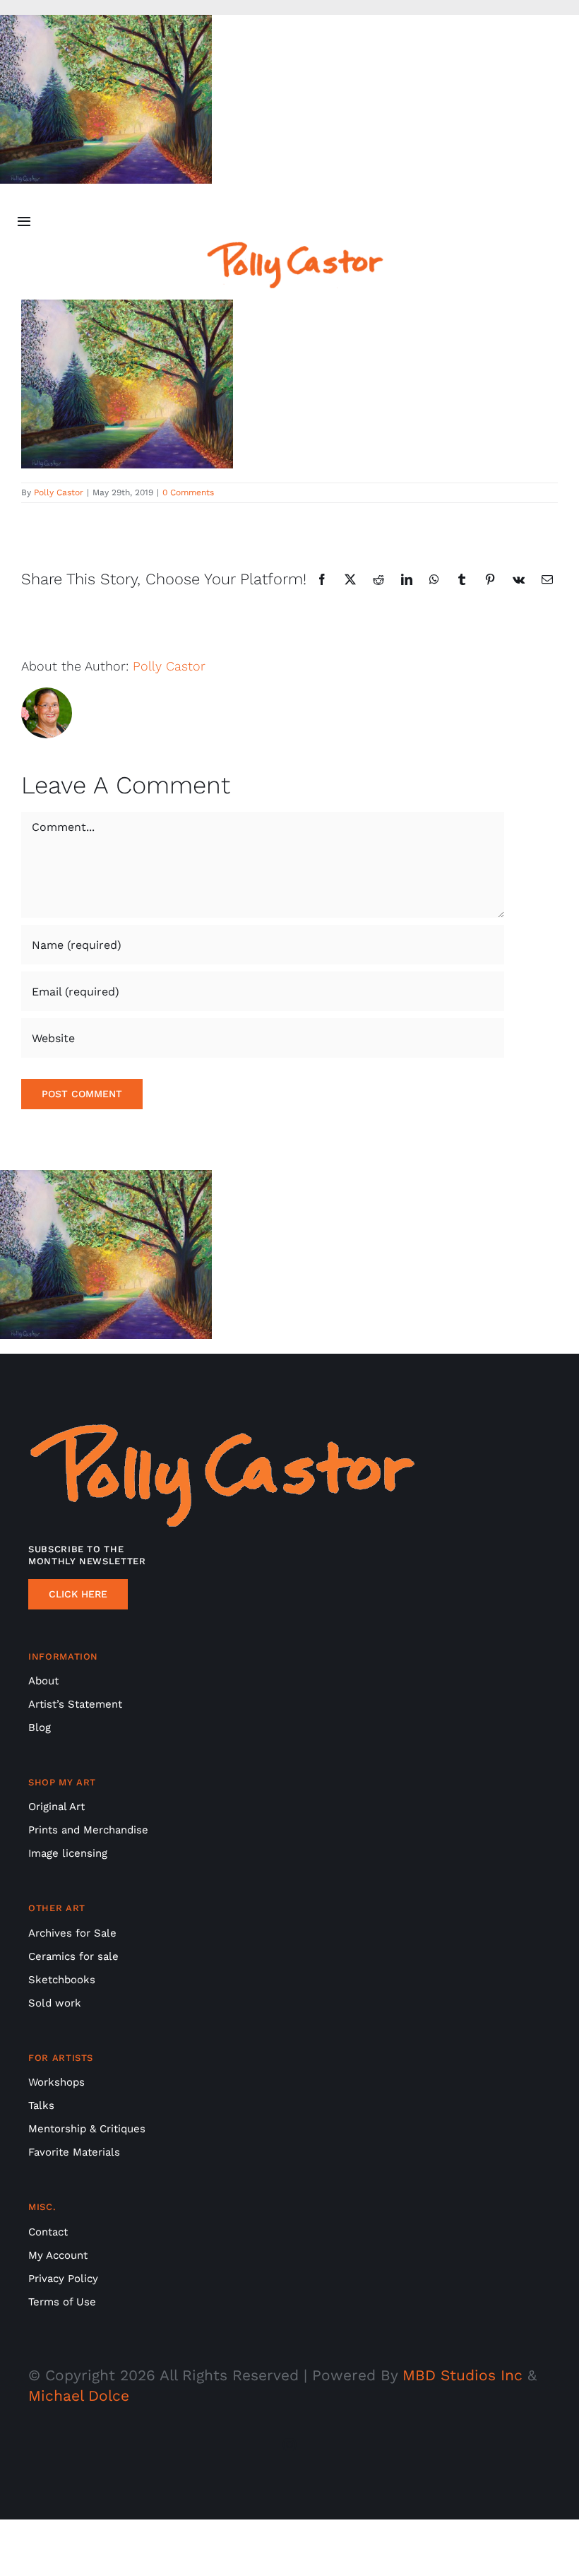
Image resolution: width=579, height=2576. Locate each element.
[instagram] (289, 2445)
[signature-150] (295, 248)
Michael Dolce (79, 2395)
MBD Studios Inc (462, 2375)
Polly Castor (59, 492)
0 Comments (188, 492)
